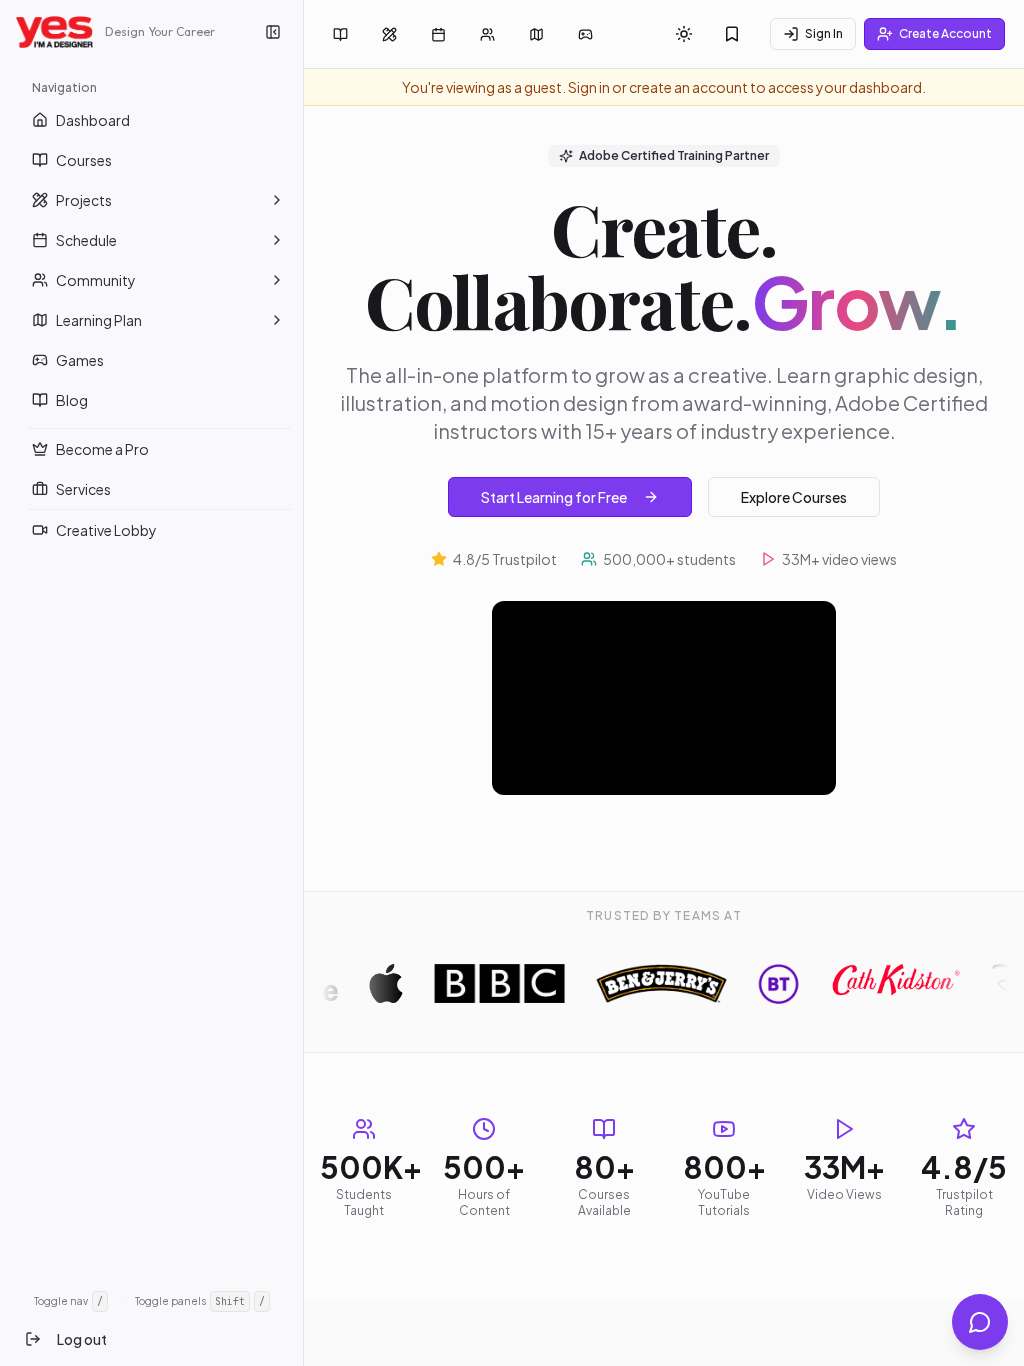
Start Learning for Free (554, 497)
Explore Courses (794, 497)
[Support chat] (980, 1322)
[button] (277, 200)
